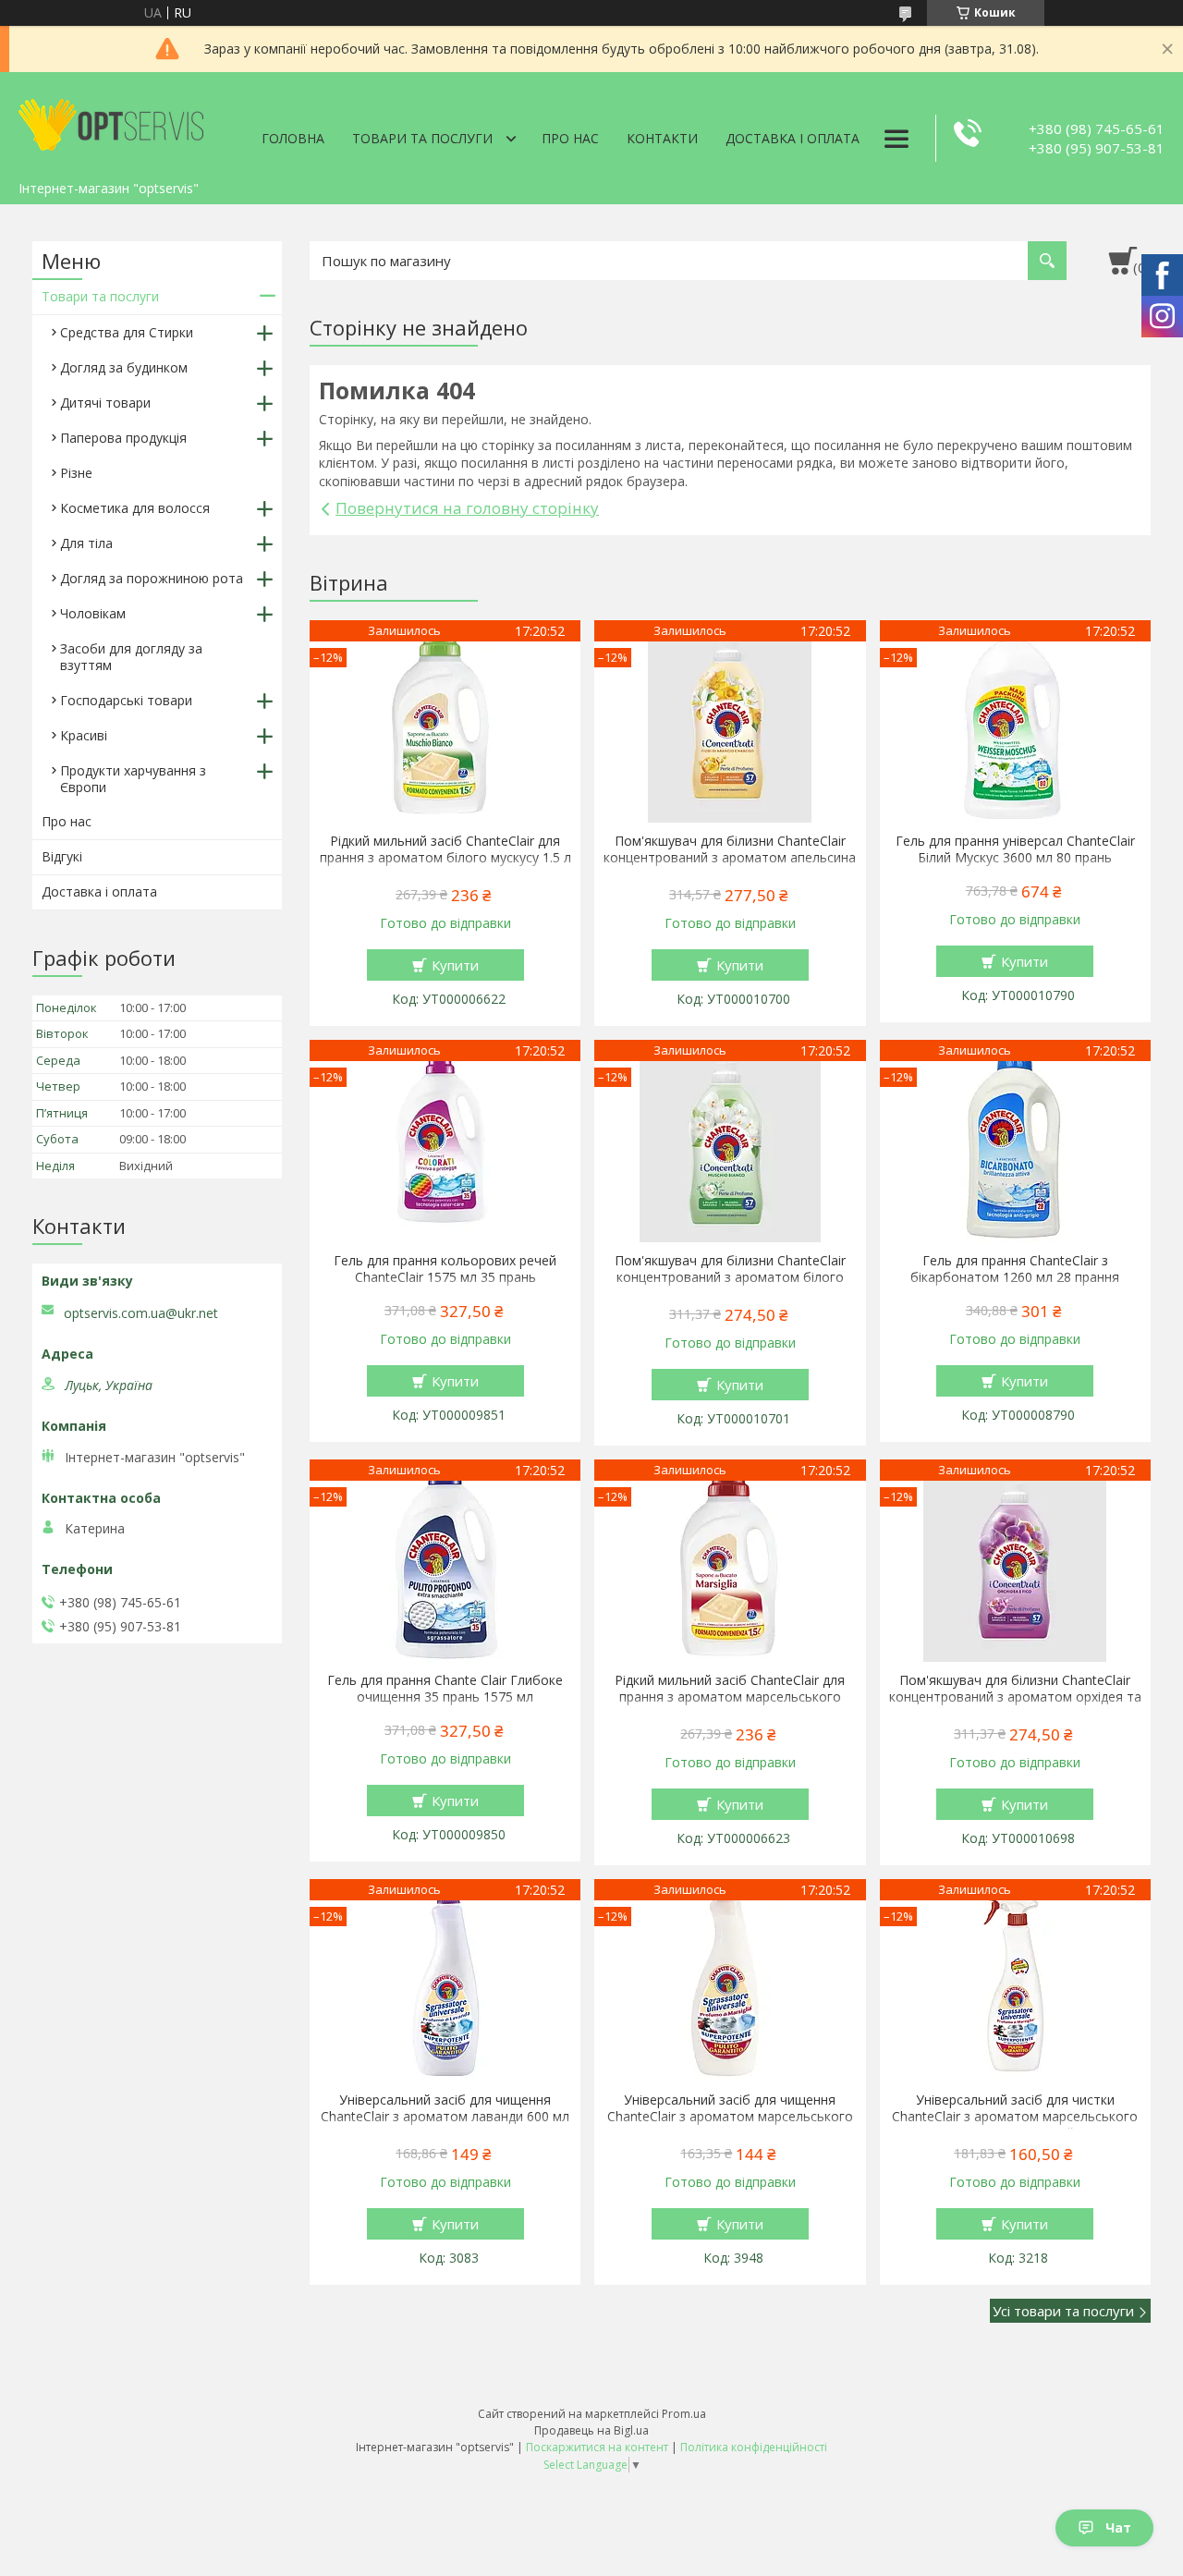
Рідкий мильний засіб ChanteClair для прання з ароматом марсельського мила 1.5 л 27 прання (730, 1697)
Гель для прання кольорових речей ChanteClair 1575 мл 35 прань (445, 1269)
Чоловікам (93, 613)
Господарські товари (126, 700)
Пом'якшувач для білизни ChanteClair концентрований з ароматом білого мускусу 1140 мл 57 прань (730, 1277)
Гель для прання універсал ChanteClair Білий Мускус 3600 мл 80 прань (1015, 849)
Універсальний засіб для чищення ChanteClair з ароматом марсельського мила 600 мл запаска (730, 2117)
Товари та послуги (422, 138)
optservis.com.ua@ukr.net (141, 1313)
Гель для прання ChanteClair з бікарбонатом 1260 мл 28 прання (1015, 1269)
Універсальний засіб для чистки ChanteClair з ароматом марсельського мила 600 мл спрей (1015, 2117)
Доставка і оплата (793, 138)
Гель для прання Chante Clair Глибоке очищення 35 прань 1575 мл (445, 1689)
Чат (1118, 2527)
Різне (76, 473)
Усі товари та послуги (1063, 2311)
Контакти (662, 138)
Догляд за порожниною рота (152, 578)
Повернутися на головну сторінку (467, 508)
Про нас (570, 138)
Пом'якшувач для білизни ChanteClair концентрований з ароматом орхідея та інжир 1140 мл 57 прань (1015, 1697)
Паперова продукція (123, 438)
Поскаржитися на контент (597, 2447)
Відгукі (62, 856)
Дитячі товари (105, 403)
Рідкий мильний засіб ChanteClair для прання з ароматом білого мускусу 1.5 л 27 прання (445, 858)
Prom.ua (684, 2414)
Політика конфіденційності (754, 2447)
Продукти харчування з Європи (133, 779)
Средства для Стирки (127, 332)
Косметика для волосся (135, 508)
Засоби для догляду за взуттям (131, 657)
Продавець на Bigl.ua (591, 2430)
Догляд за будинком (124, 367)
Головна (293, 138)
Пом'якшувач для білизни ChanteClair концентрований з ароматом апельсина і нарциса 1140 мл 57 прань (730, 858)
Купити (455, 965)
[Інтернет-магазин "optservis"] (111, 122)
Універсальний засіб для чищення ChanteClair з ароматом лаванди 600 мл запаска (445, 2117)
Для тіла (86, 543)
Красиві (84, 735)
